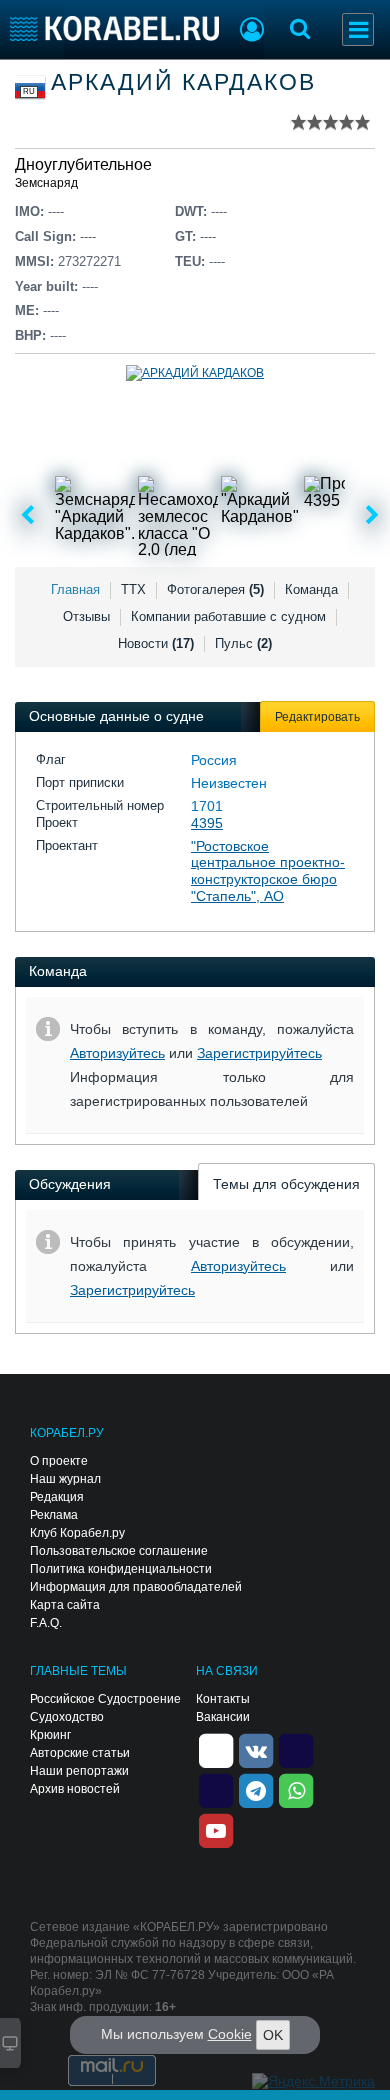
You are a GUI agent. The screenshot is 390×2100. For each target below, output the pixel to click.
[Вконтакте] (256, 1749)
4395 (207, 823)
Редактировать (317, 717)
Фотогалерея (215, 589)
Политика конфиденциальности (121, 1569)
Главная (75, 589)
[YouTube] (216, 1829)
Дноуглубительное (83, 164)
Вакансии (223, 1717)
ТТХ (133, 589)
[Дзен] (216, 1749)
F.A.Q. (46, 1623)
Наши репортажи (79, 1771)
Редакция (57, 1497)
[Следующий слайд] (372, 516)
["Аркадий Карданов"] (261, 516)
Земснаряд (46, 183)
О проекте (59, 1461)
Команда (311, 589)
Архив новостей (75, 1789)
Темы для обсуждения (286, 1184)
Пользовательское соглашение (119, 1551)
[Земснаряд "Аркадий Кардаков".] (95, 516)
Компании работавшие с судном (228, 616)
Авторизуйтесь (117, 1053)
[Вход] (252, 32)
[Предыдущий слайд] (27, 516)
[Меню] (358, 29)
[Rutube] (296, 1749)
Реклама (54, 1515)
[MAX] (216, 1789)
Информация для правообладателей (136, 1587)
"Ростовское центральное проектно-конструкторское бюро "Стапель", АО (268, 871)
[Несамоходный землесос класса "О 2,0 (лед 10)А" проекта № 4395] (178, 516)
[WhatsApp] (296, 1789)
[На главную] (114, 28)
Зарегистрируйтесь (259, 1053)
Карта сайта (65, 1605)
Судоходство (67, 1717)
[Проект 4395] (344, 516)
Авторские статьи (80, 1753)
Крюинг (50, 1735)
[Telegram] (256, 1789)
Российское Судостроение (105, 1699)
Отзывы (86, 616)
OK (273, 2035)
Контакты (223, 1699)
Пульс (243, 643)
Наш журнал (65, 1479)
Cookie (230, 2034)
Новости (156, 643)
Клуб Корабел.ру (77, 1533)
